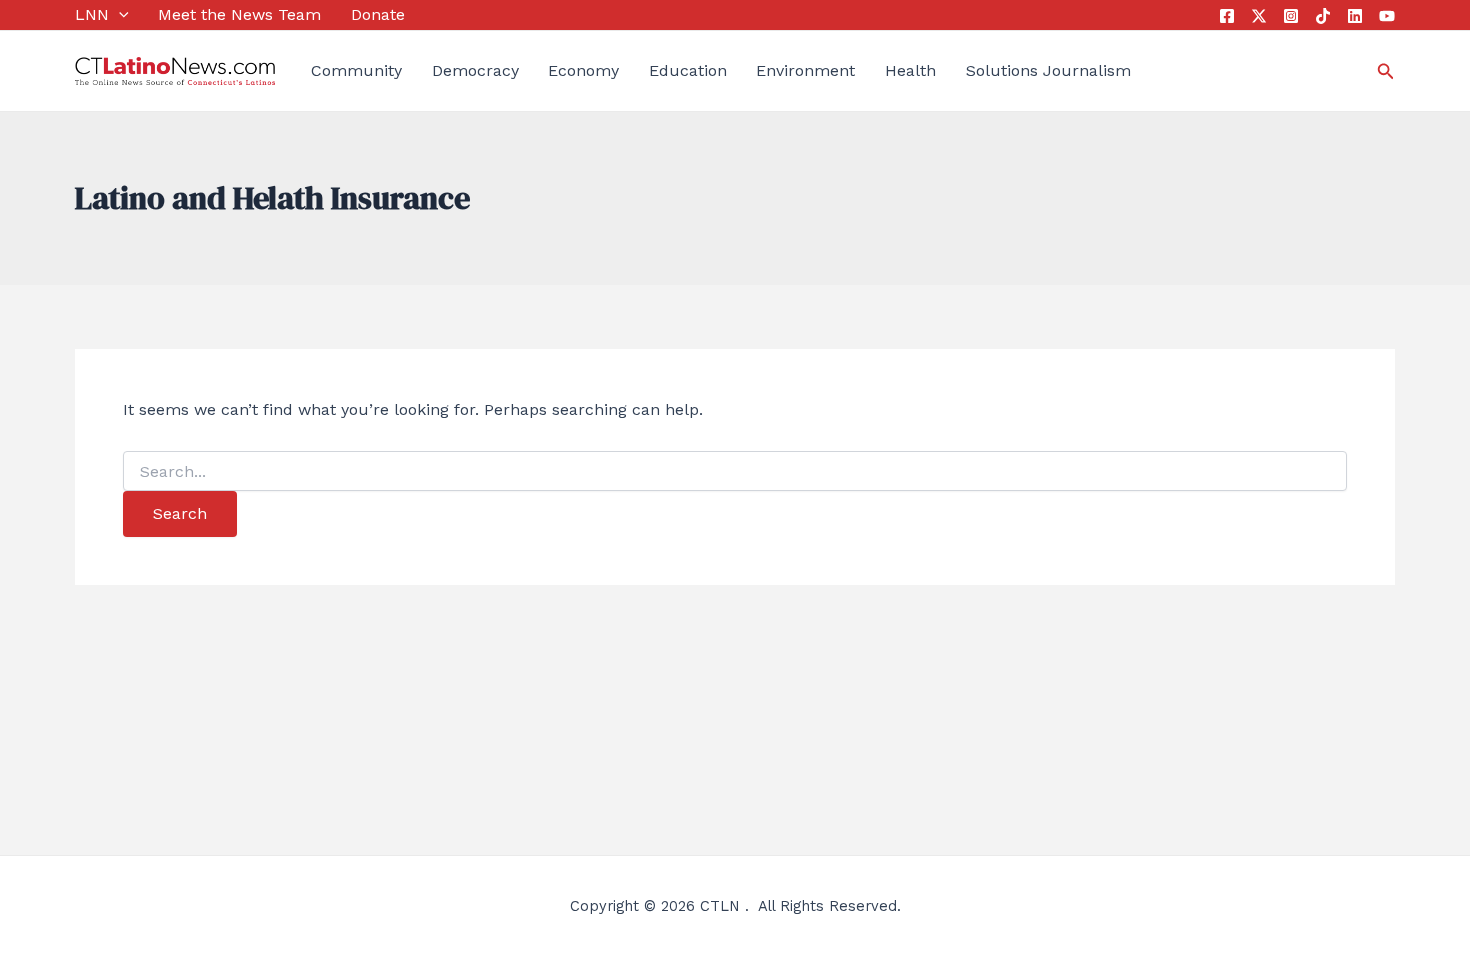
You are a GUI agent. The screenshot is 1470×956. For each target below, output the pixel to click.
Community (356, 70)
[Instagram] (1291, 16)
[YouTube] (1387, 16)
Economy (583, 70)
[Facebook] (1227, 16)
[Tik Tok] (1323, 16)
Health (910, 70)
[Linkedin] (1355, 16)
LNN (92, 14)
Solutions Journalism (1048, 70)
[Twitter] (1259, 16)
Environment (805, 70)
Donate (378, 14)
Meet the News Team (239, 14)
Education (688, 70)
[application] (119, 15)
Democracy (475, 70)
